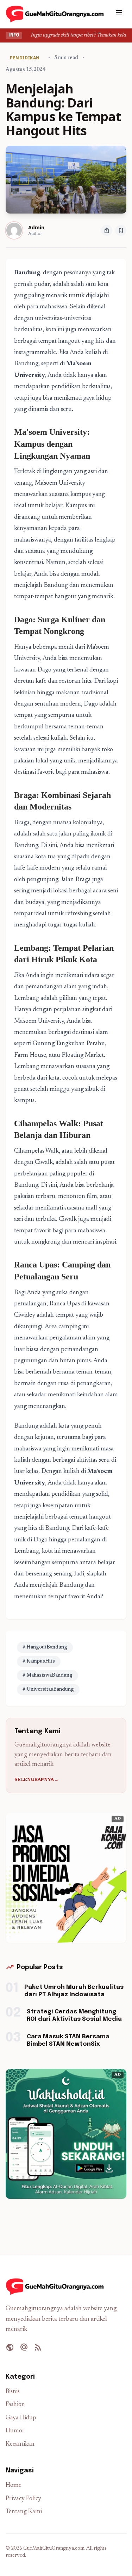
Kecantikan (20, 2444)
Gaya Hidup (21, 2418)
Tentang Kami (24, 2512)
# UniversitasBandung (48, 1690)
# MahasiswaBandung (48, 1676)
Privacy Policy (23, 2499)
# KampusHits (39, 1661)
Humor (15, 2431)
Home (14, 2486)
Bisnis (13, 2392)
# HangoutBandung (45, 1647)
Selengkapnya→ (36, 1780)
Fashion (15, 2405)
